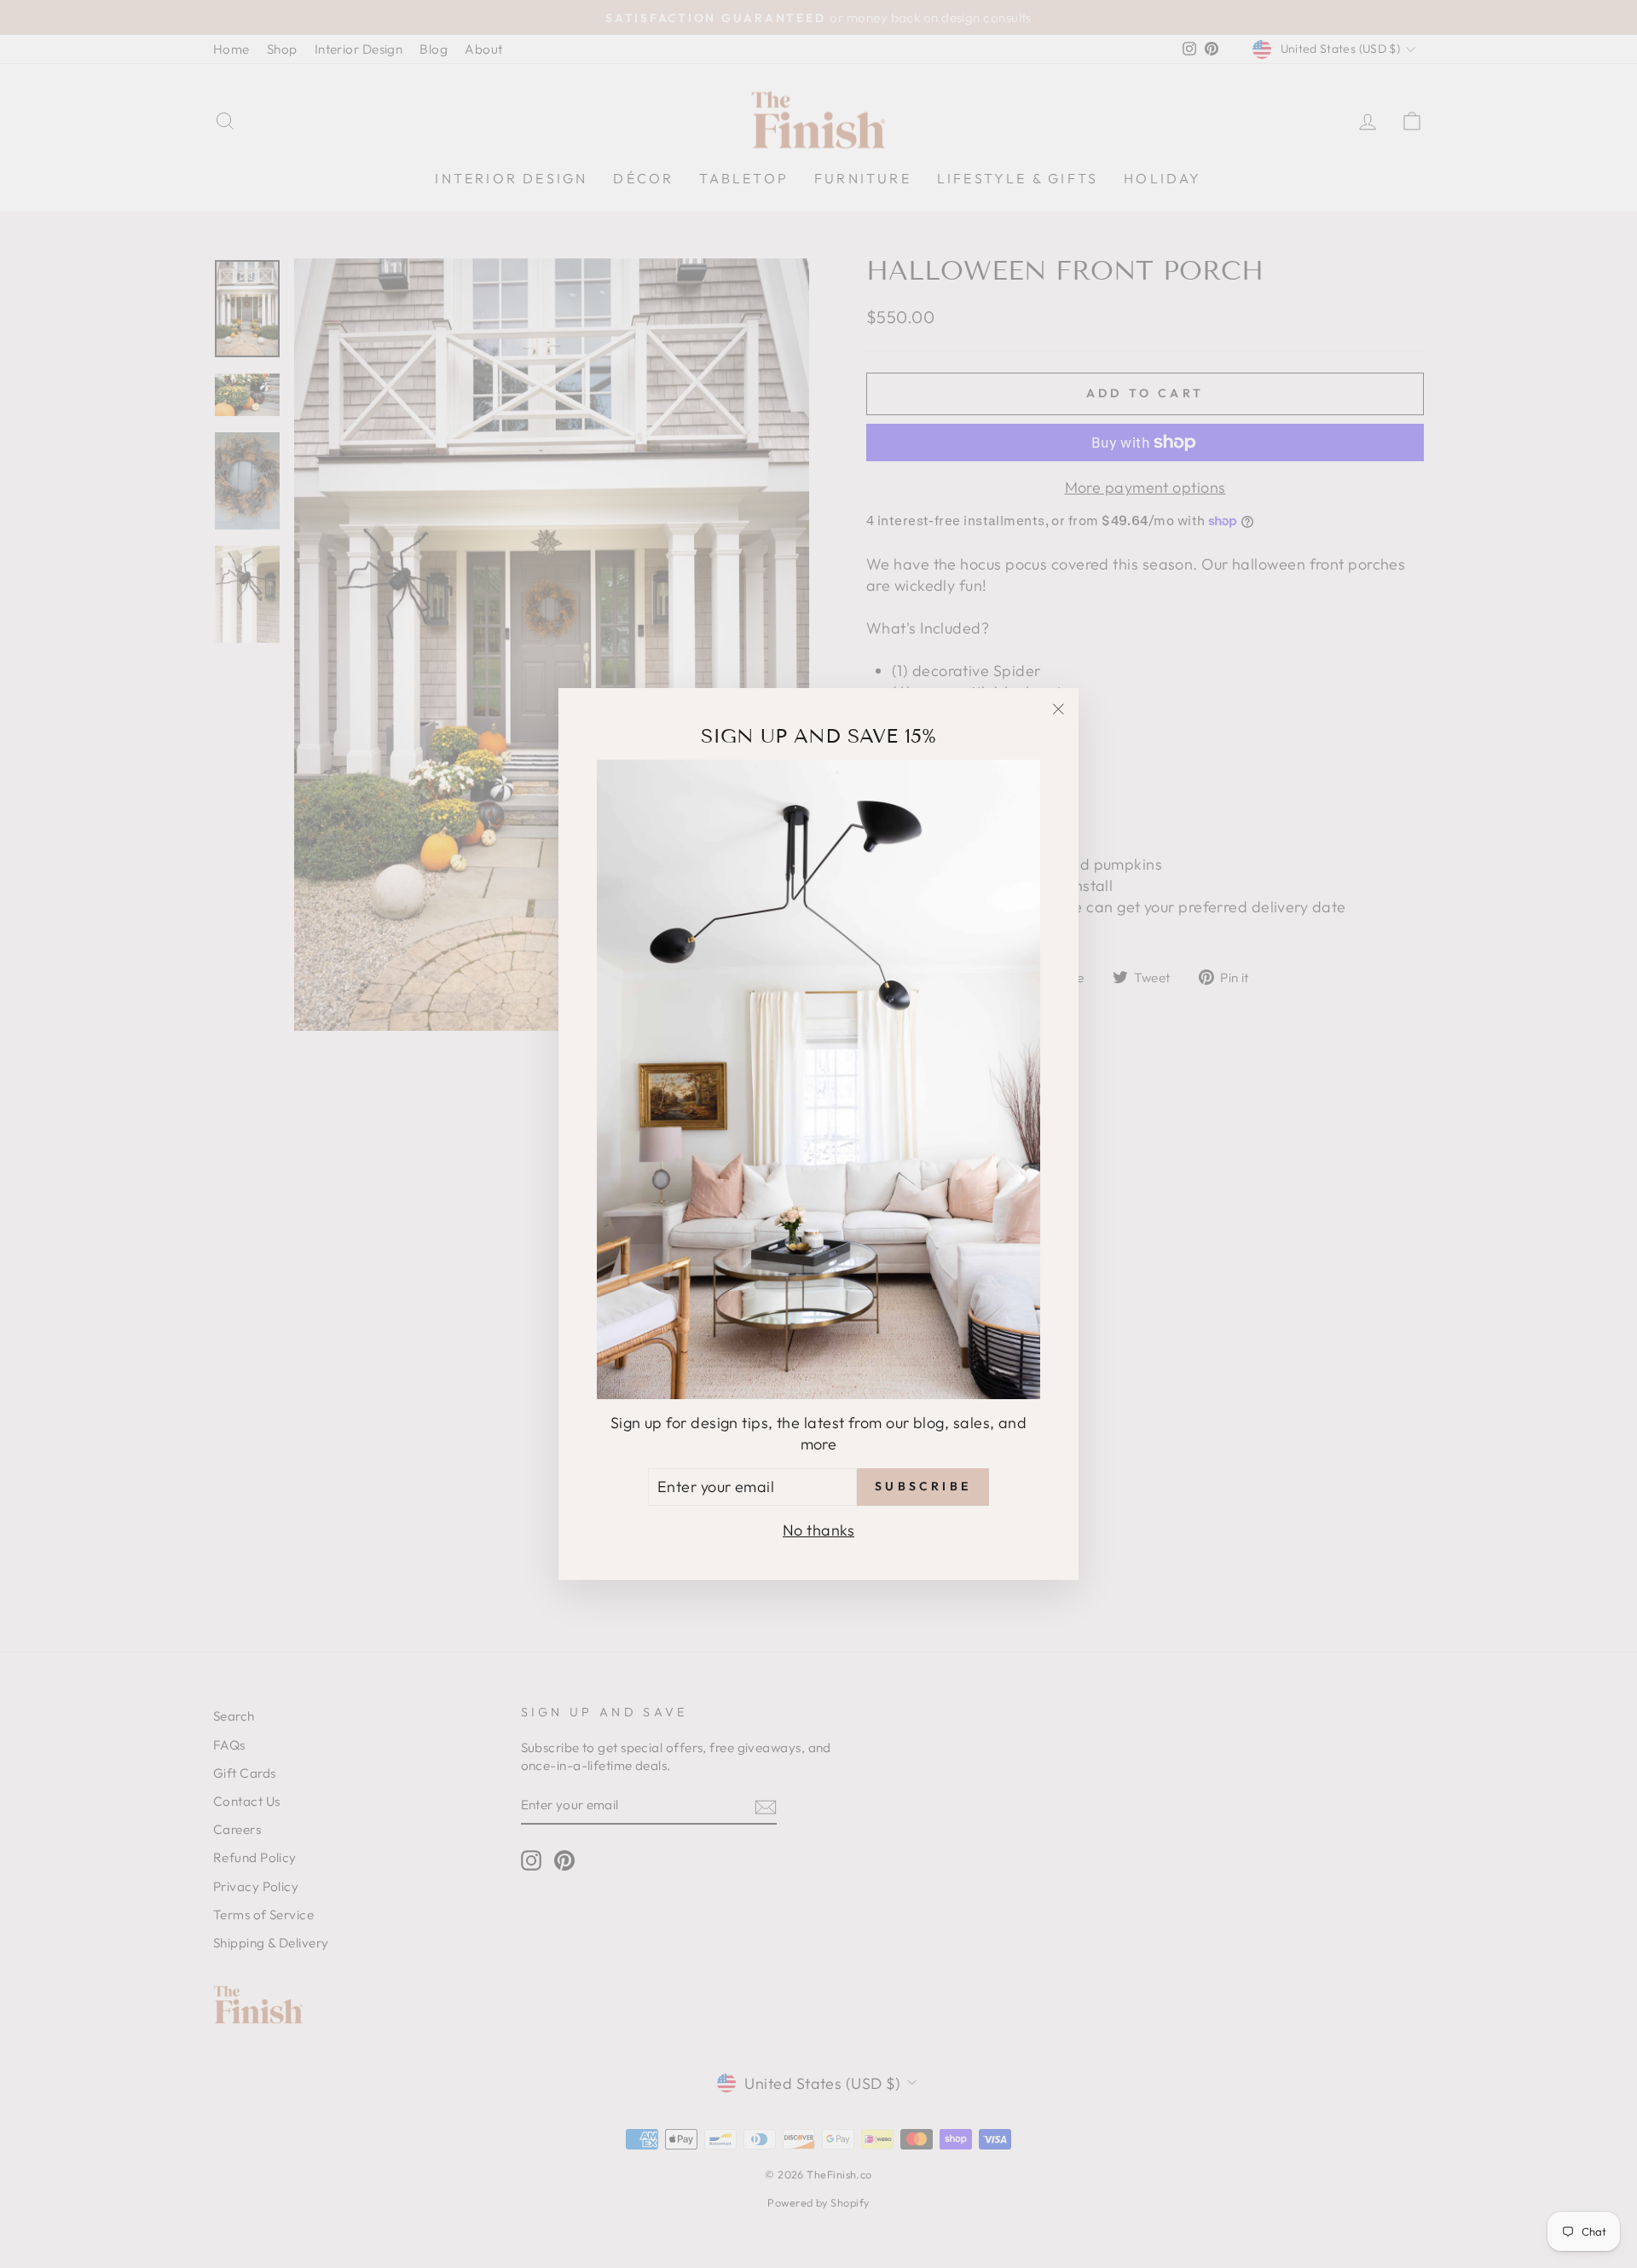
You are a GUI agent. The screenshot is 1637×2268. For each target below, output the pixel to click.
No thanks (818, 1530)
